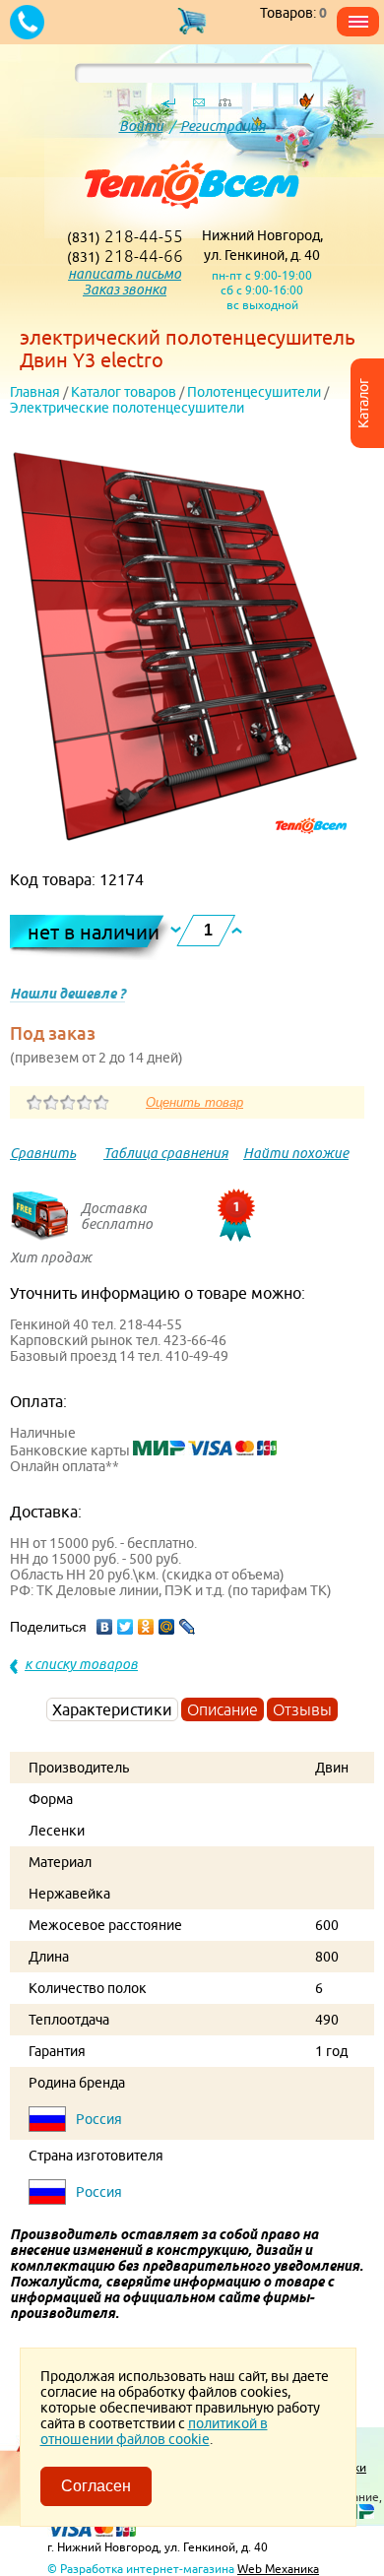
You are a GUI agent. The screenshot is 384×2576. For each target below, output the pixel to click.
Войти (141, 126)
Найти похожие (296, 1153)
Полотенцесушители (254, 392)
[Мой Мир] (167, 1627)
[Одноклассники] (146, 1627)
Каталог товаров (124, 392)
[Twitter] (126, 1627)
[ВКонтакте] (105, 1627)
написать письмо (125, 274)
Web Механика (278, 2569)
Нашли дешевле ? (67, 994)
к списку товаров (81, 1664)
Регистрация (223, 126)
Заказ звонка (125, 290)
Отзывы (302, 1709)
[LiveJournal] (188, 1627)
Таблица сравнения (166, 1153)
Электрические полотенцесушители (127, 408)
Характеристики (112, 1709)
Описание (223, 1709)
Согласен (96, 2486)
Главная (35, 392)
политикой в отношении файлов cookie (154, 2431)
